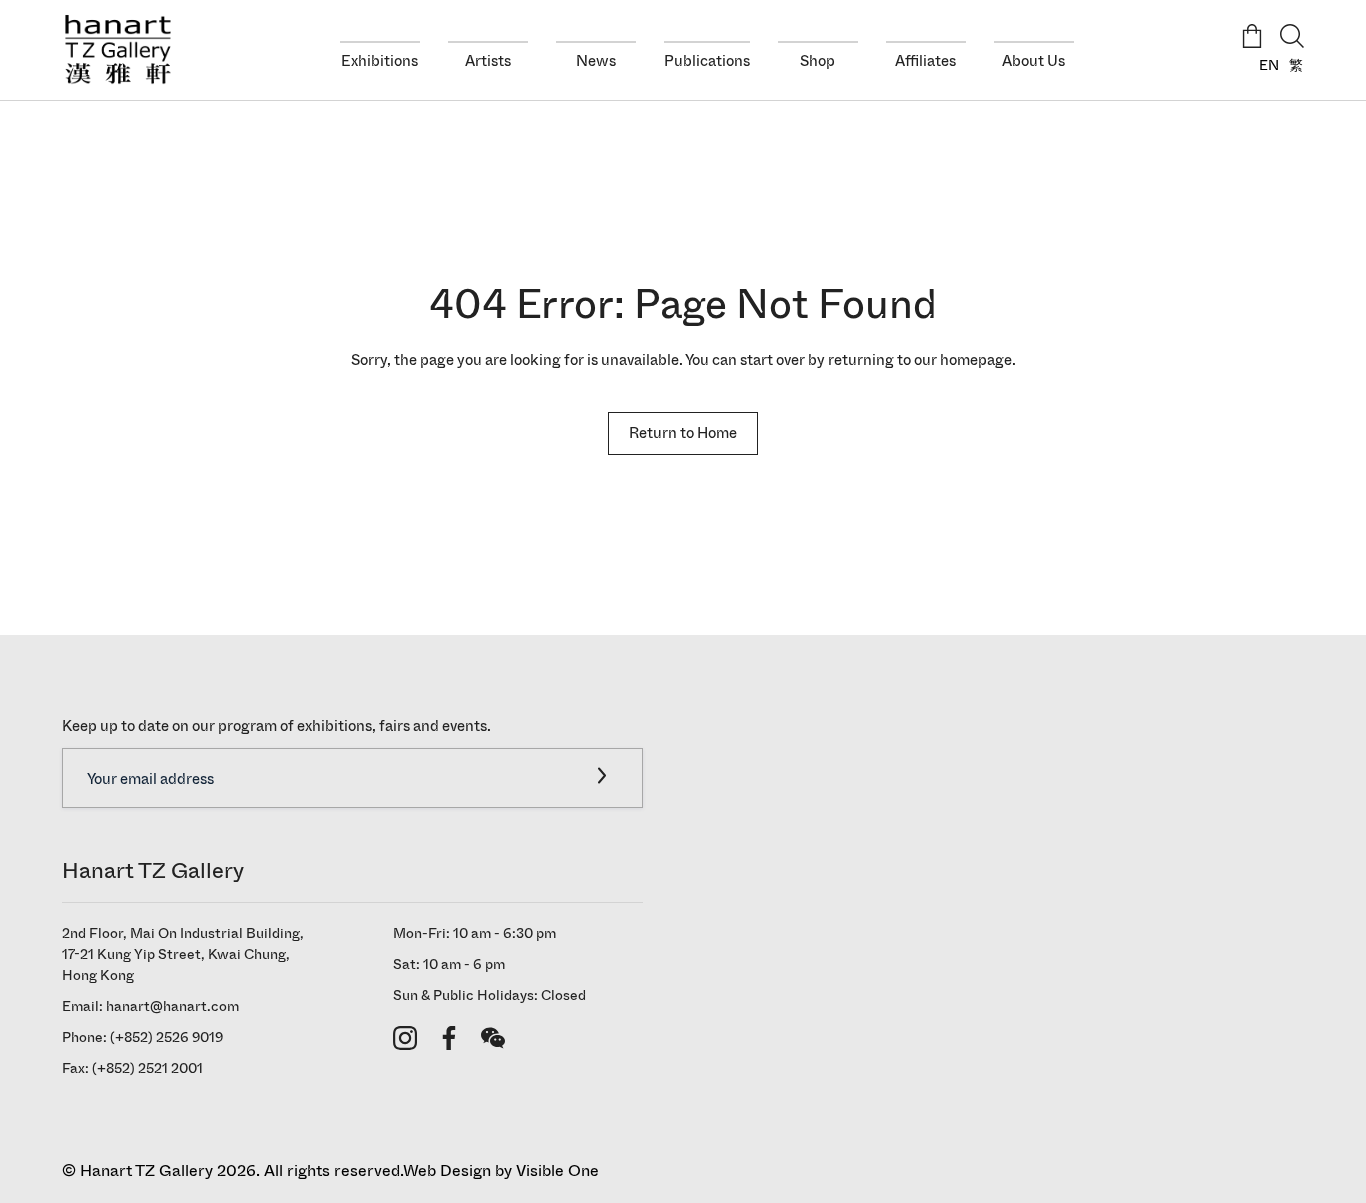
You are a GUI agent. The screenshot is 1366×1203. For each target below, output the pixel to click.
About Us (1033, 60)
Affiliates (925, 60)
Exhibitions (379, 60)
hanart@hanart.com (172, 1006)
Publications (707, 60)
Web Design (447, 1170)
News (596, 60)
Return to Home (683, 433)
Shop (817, 60)
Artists (488, 60)
